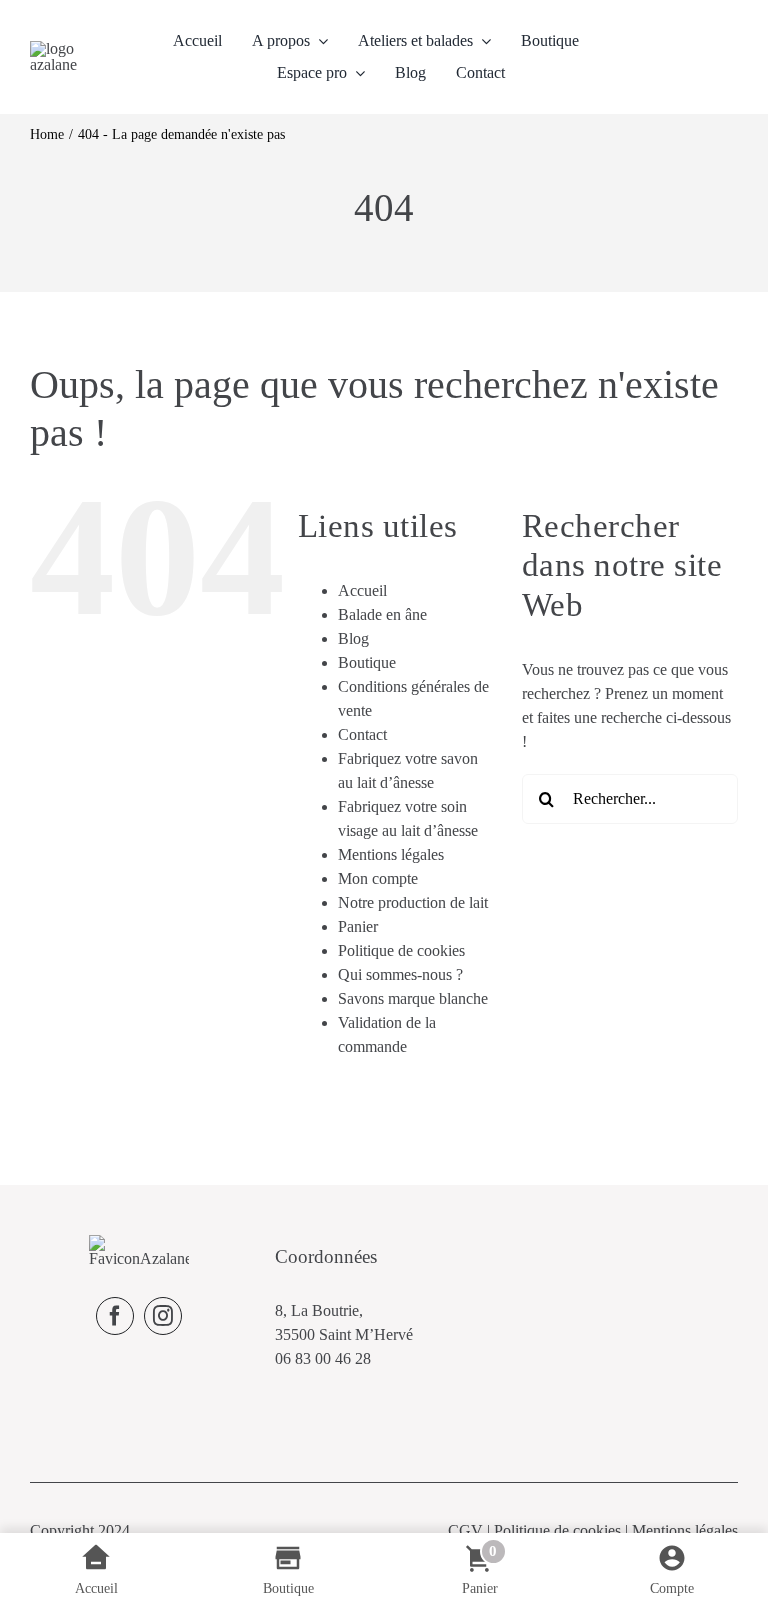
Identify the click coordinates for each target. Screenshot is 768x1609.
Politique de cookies (401, 950)
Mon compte (378, 878)
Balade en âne (382, 614)
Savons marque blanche (413, 998)
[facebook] (115, 1316)
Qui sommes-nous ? (400, 974)
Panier (358, 926)
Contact (362, 734)
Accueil (362, 590)
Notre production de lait (413, 902)
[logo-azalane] (71, 48)
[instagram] (163, 1316)
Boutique (367, 662)
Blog (353, 638)
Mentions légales (391, 854)
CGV (465, 1530)
